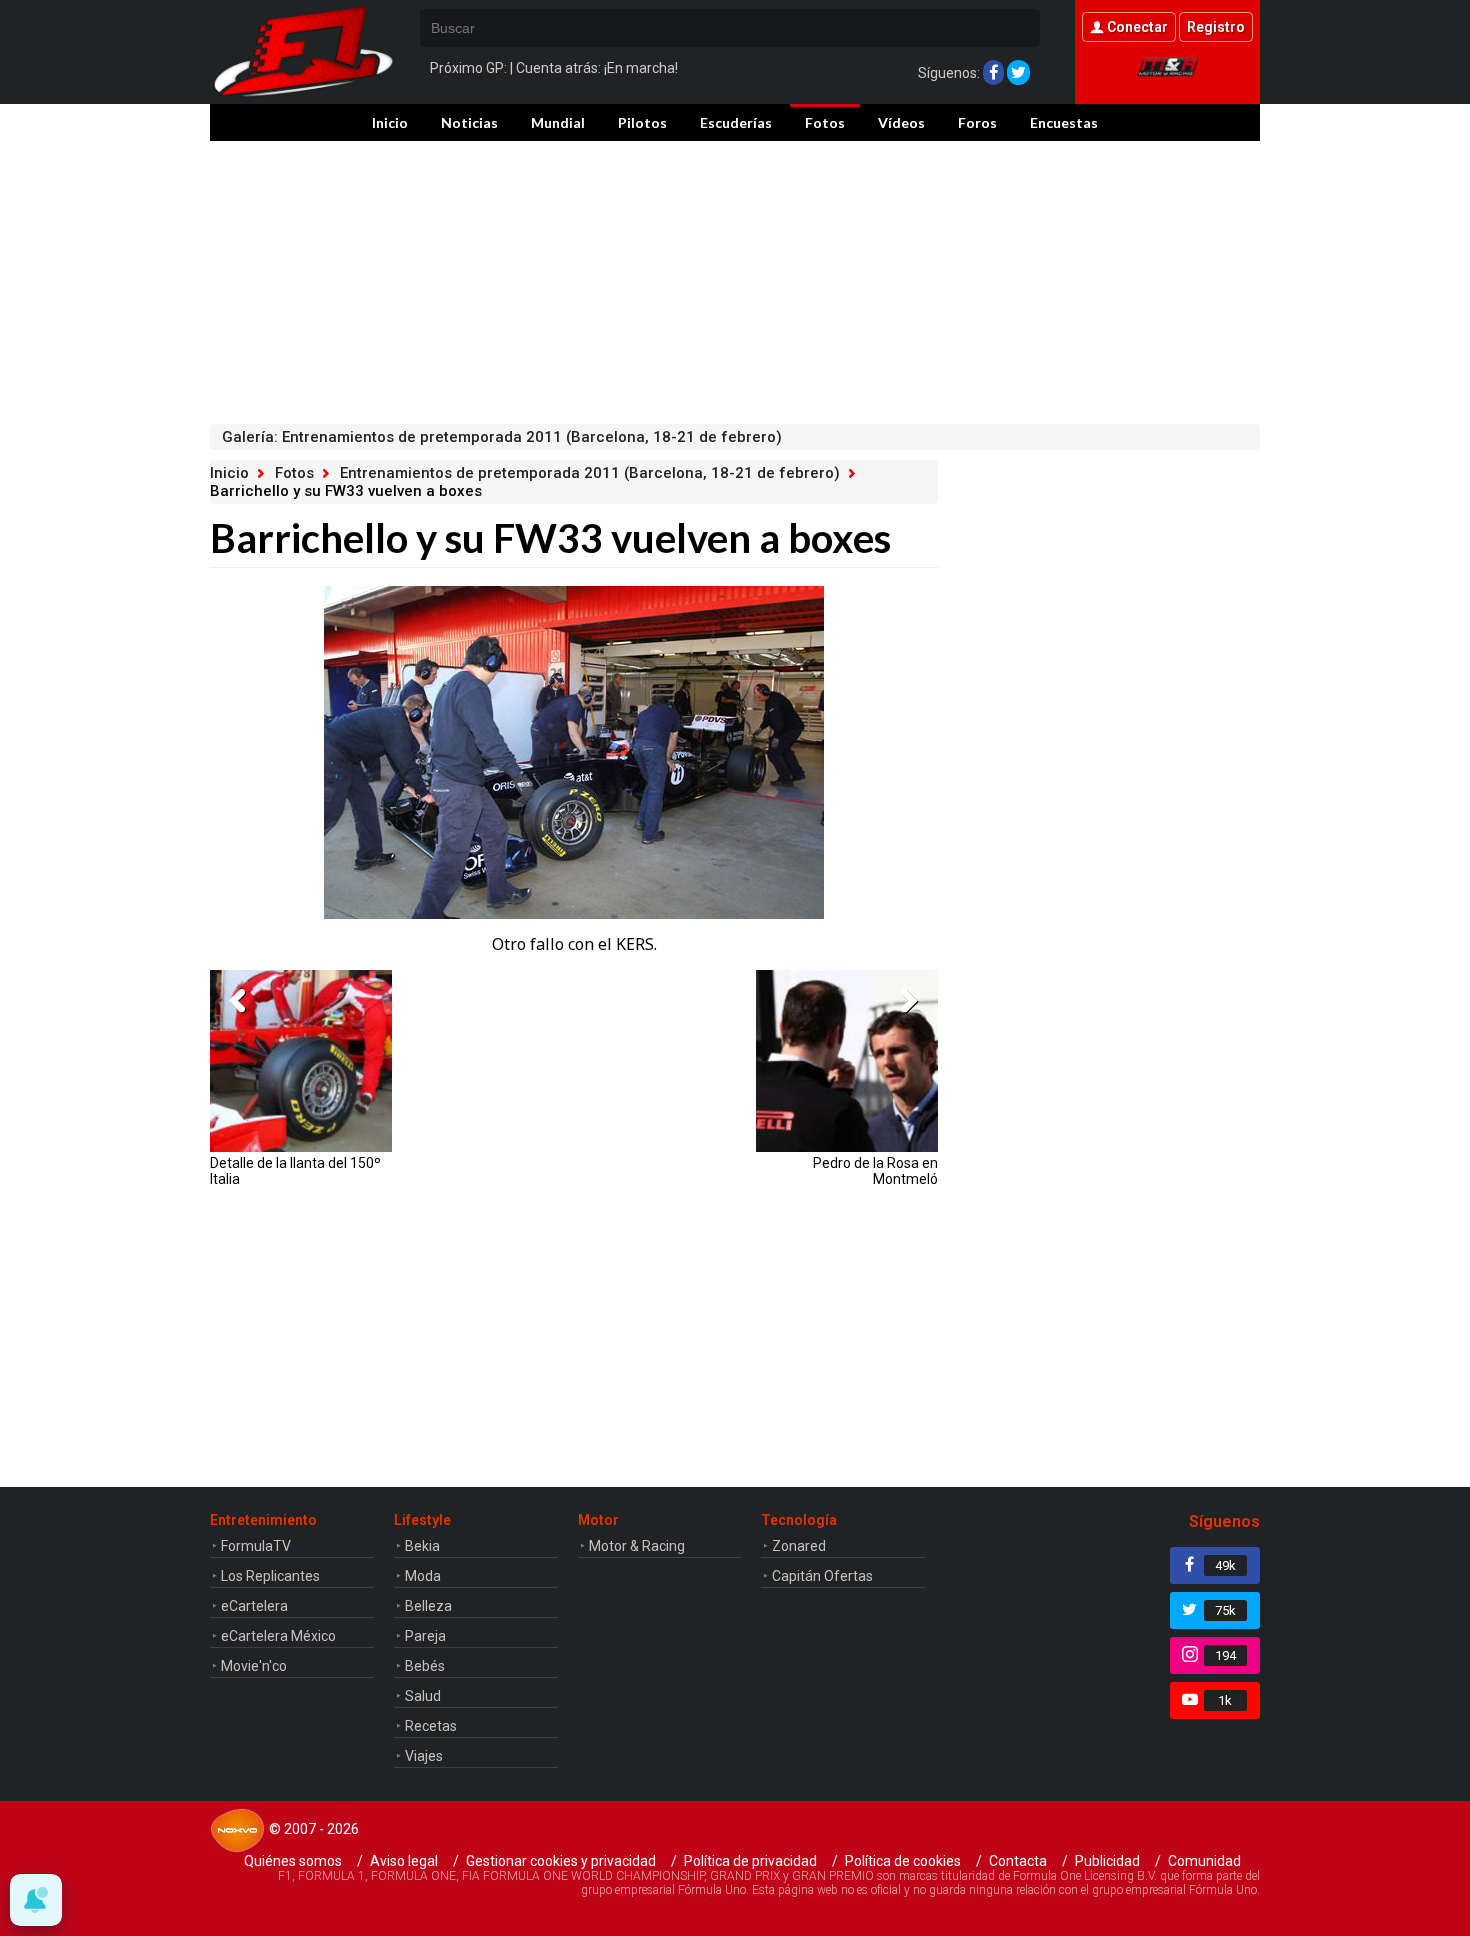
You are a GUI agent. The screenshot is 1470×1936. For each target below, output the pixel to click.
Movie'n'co (254, 1666)
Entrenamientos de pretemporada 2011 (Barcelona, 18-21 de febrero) (590, 473)
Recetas (431, 1726)
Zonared (799, 1546)
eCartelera (254, 1606)
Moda (423, 1576)
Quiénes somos (293, 1861)
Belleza (428, 1606)
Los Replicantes (270, 1576)
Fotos (825, 122)
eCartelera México (278, 1636)
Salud (423, 1696)
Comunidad (1204, 1861)
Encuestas (1064, 122)
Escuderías (736, 122)
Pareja (425, 1636)
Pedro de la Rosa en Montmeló (875, 1171)
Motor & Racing (637, 1546)
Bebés (425, 1666)
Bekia (422, 1546)
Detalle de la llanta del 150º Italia (295, 1171)
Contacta (1018, 1861)
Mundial (558, 122)
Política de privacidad (750, 1861)
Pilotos (642, 122)
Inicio (390, 122)
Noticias (469, 122)
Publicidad (1107, 1861)
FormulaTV (256, 1546)
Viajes (424, 1756)
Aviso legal (404, 1861)
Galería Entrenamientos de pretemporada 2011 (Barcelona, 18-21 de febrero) (502, 437)
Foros (977, 122)
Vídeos (901, 122)
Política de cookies (903, 1861)
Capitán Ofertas (822, 1576)
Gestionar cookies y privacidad (561, 1861)
